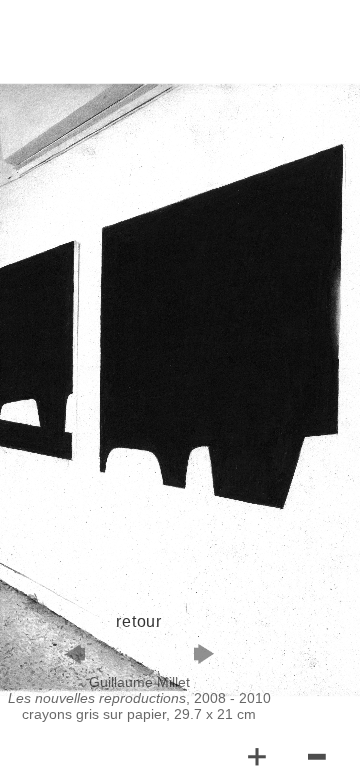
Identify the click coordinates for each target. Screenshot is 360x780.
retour (139, 621)
